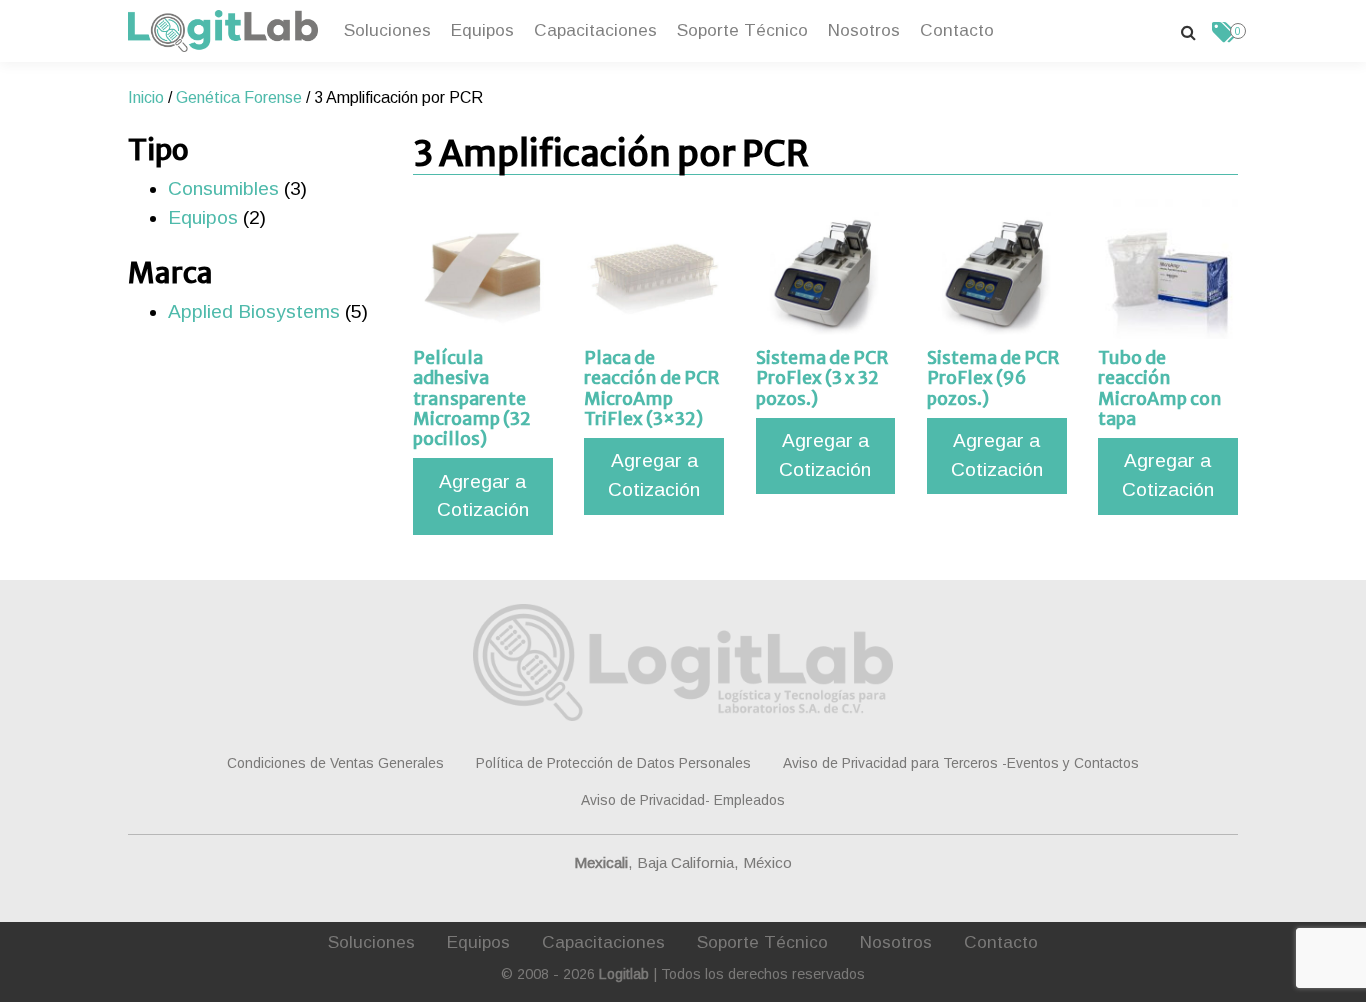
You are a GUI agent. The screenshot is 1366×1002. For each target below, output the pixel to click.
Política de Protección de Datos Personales (613, 763)
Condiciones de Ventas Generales (335, 763)
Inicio (146, 97)
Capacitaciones (595, 30)
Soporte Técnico (742, 30)
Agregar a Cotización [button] (483, 496)
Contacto (957, 30)
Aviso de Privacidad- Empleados (683, 800)
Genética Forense (239, 97)
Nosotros (864, 30)
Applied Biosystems (254, 311)
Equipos (482, 30)
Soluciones (387, 30)
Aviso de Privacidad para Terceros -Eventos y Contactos (961, 763)
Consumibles (223, 188)
